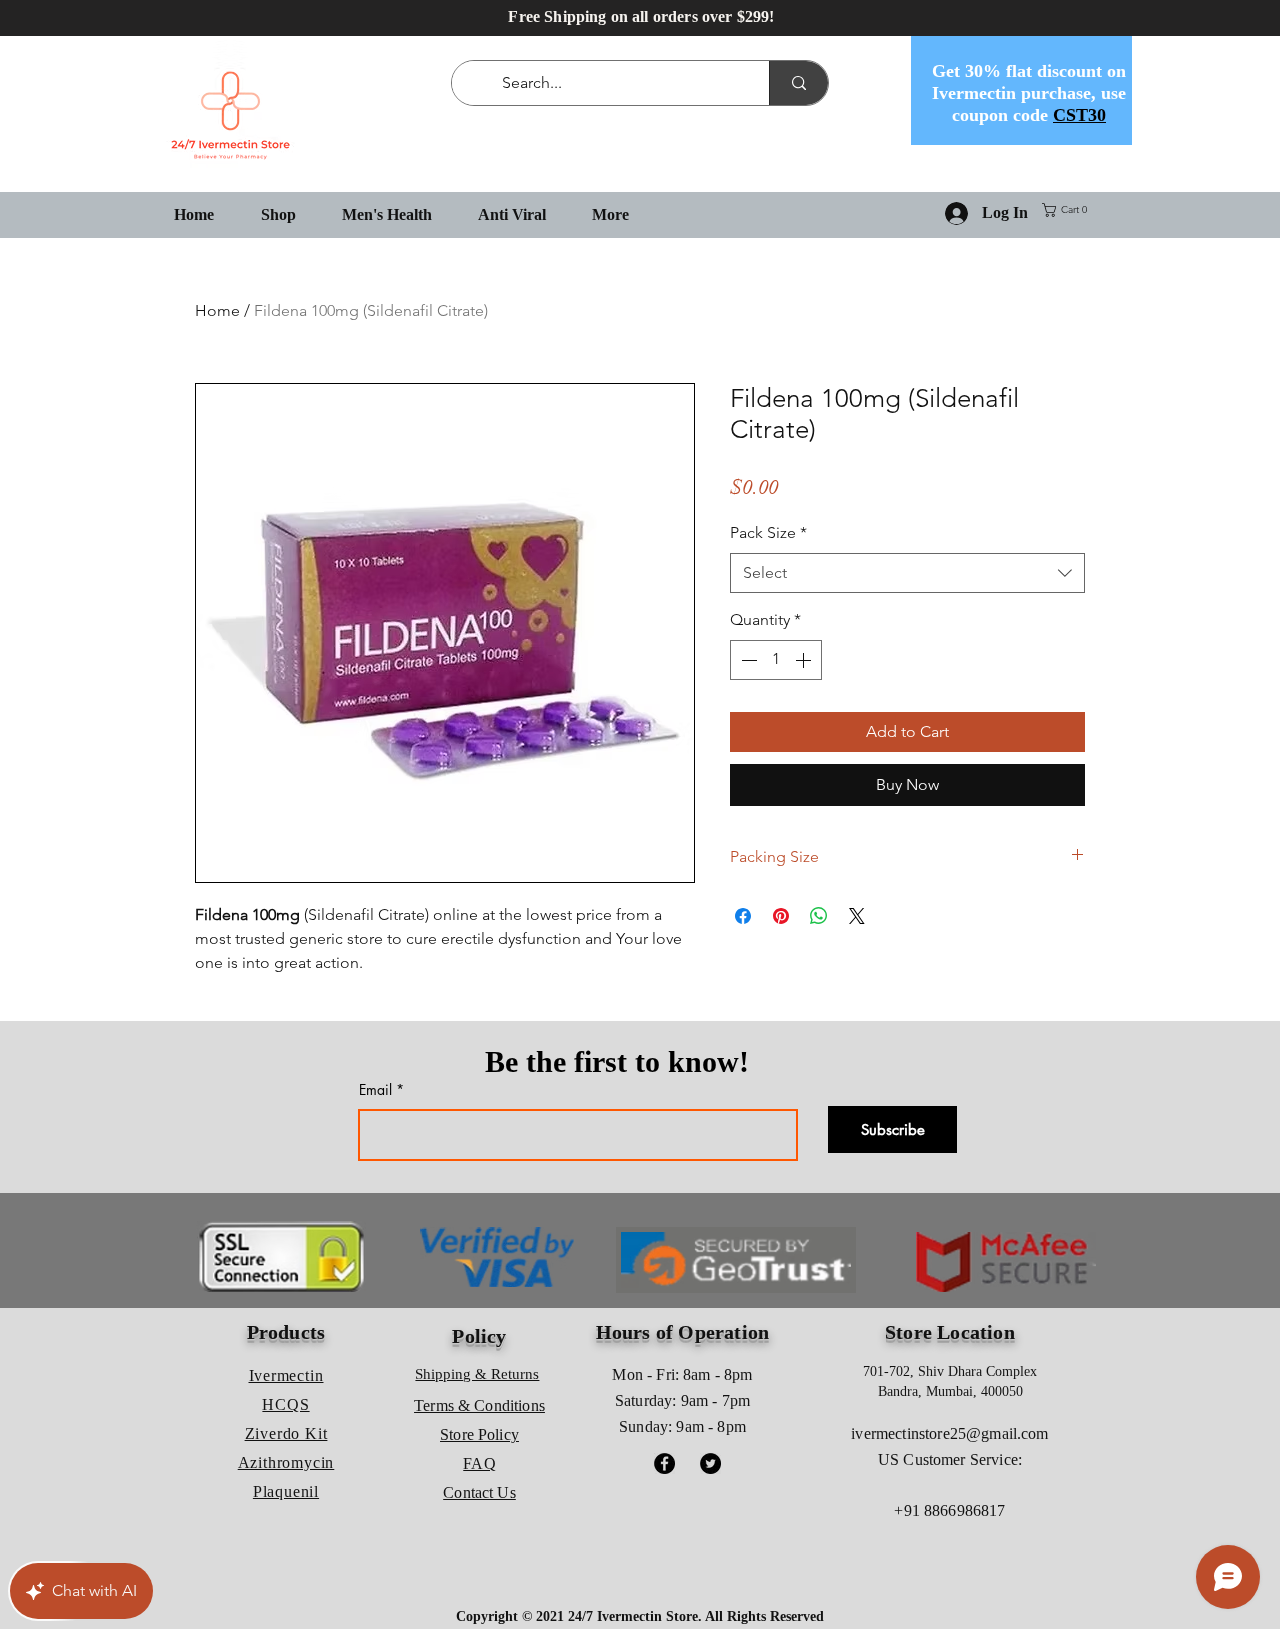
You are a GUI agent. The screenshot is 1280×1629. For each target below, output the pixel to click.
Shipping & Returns (477, 1374)
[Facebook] (664, 1463)
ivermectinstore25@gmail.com (949, 1433)
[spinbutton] (776, 660)
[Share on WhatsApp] (819, 916)
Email (375, 1090)
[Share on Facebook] (743, 916)
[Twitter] (710, 1463)
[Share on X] (857, 916)
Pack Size (768, 532)
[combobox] (907, 573)
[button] (1068, 210)
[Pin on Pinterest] (781, 916)
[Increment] (805, 660)
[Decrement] (747, 660)
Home (217, 310)
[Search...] (798, 83)
